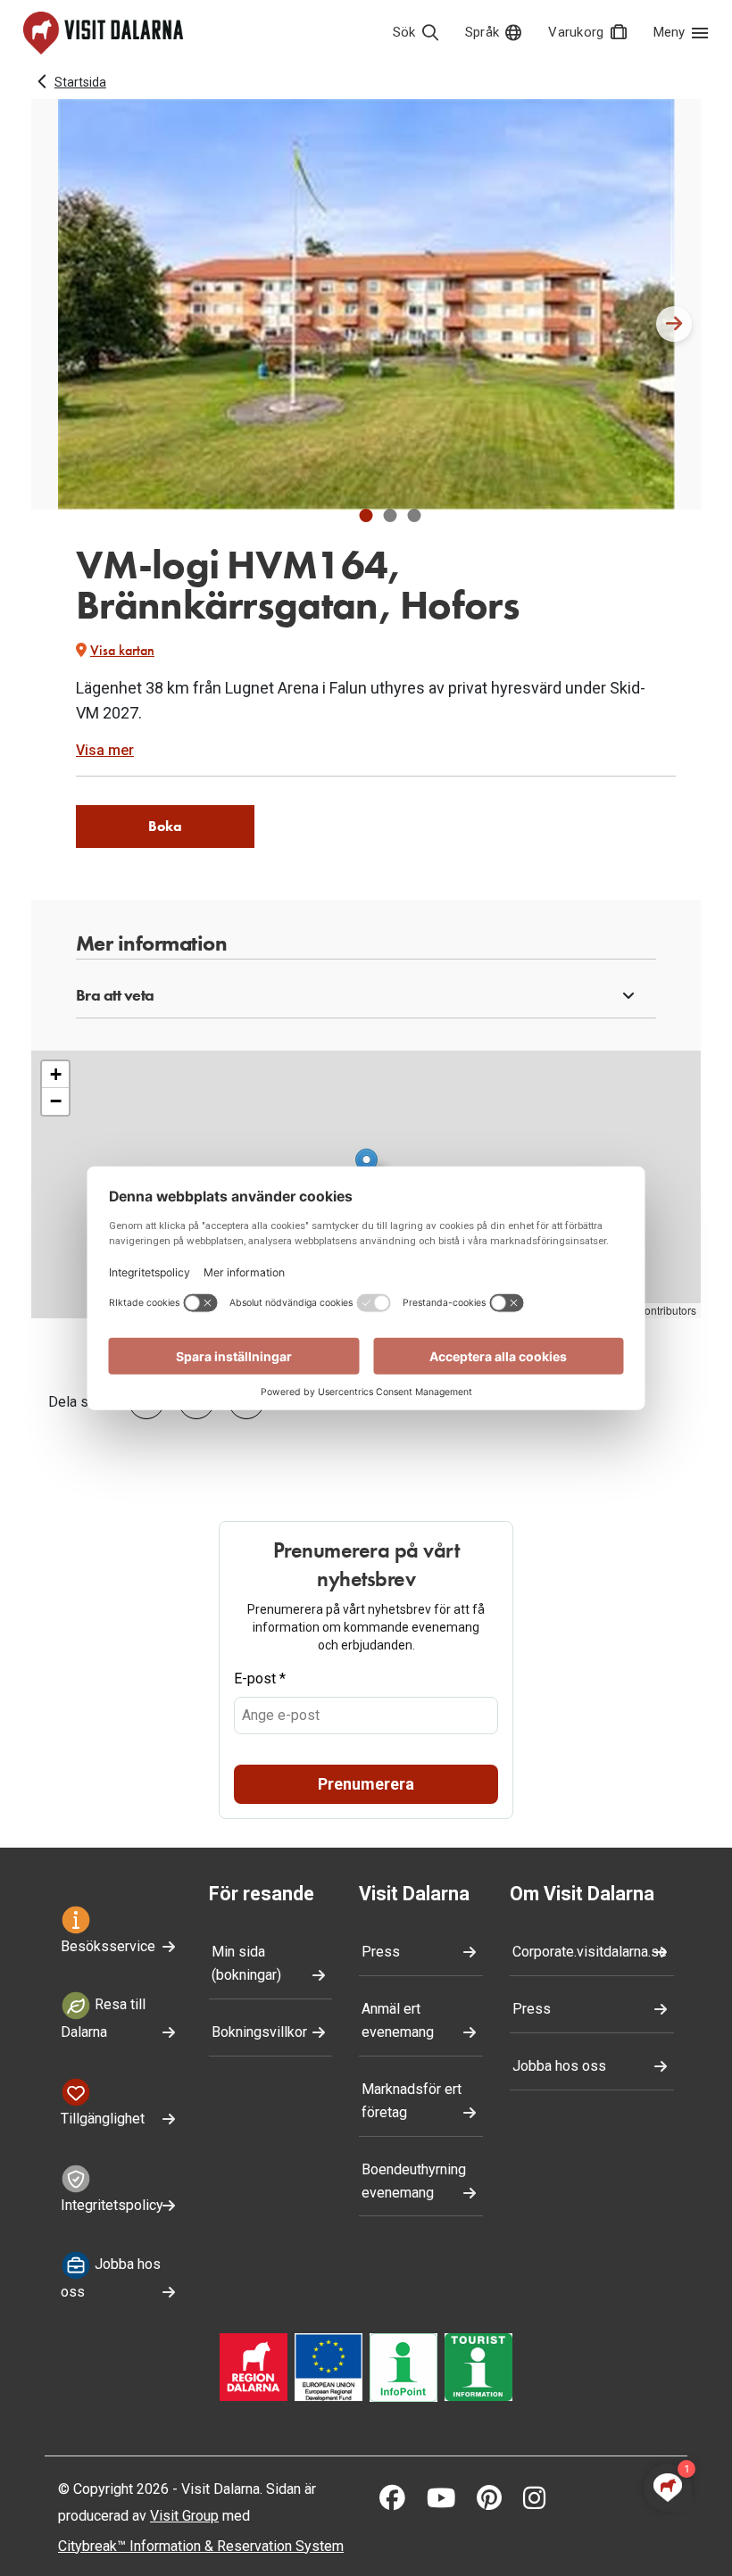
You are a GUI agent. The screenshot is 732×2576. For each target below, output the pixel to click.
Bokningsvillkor (259, 2032)
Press (381, 1952)
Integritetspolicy (112, 2205)
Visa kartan (122, 650)
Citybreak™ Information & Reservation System (201, 2546)
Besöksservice (108, 1946)
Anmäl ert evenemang (398, 2020)
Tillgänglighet (103, 2119)
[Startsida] (103, 33)
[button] (366, 515)
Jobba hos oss (111, 2278)
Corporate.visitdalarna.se (590, 1952)
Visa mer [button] (105, 750)
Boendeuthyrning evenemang (414, 2181)
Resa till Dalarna (103, 2019)
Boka (165, 826)
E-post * (260, 1679)
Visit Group (184, 2516)
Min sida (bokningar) (246, 1963)
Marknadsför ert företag (412, 2101)
